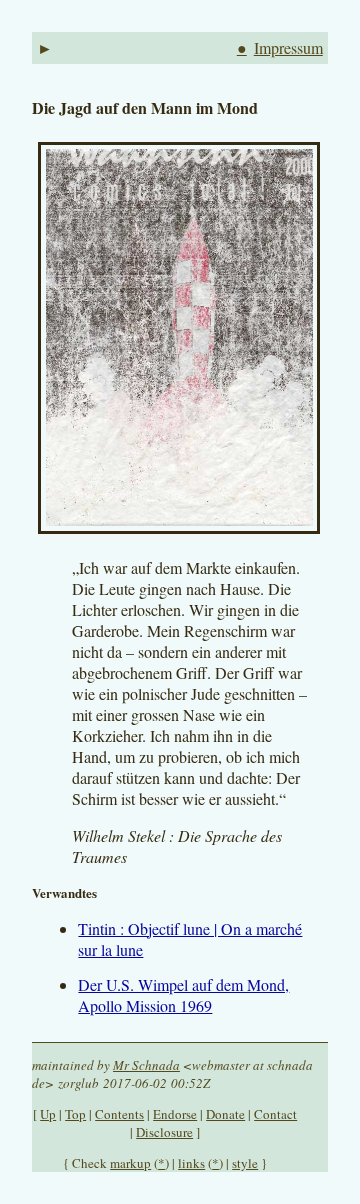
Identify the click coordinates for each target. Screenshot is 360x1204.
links (191, 1163)
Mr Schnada (146, 1065)
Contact (275, 1114)
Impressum (288, 47)
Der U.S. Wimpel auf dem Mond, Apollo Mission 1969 (183, 995)
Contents (119, 1114)
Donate (225, 1114)
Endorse (175, 1114)
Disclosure (164, 1132)
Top (75, 1114)
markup (130, 1163)
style (245, 1163)
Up (48, 1114)
